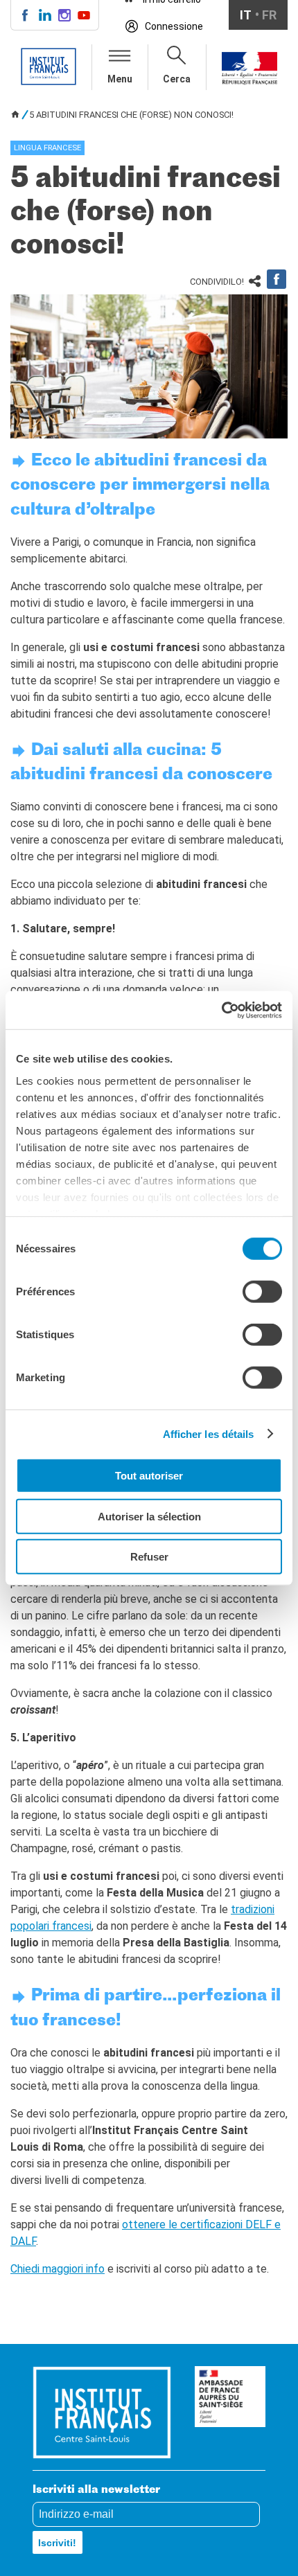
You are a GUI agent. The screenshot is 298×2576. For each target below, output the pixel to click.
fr (269, 15)
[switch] (262, 1292)
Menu (120, 79)
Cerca (177, 79)
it (246, 15)
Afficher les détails (209, 1433)
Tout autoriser (149, 1476)
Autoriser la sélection (149, 1516)
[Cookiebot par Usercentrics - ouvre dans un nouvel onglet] (221, 1010)
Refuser (149, 1557)
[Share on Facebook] (277, 279)
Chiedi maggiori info (58, 2269)
